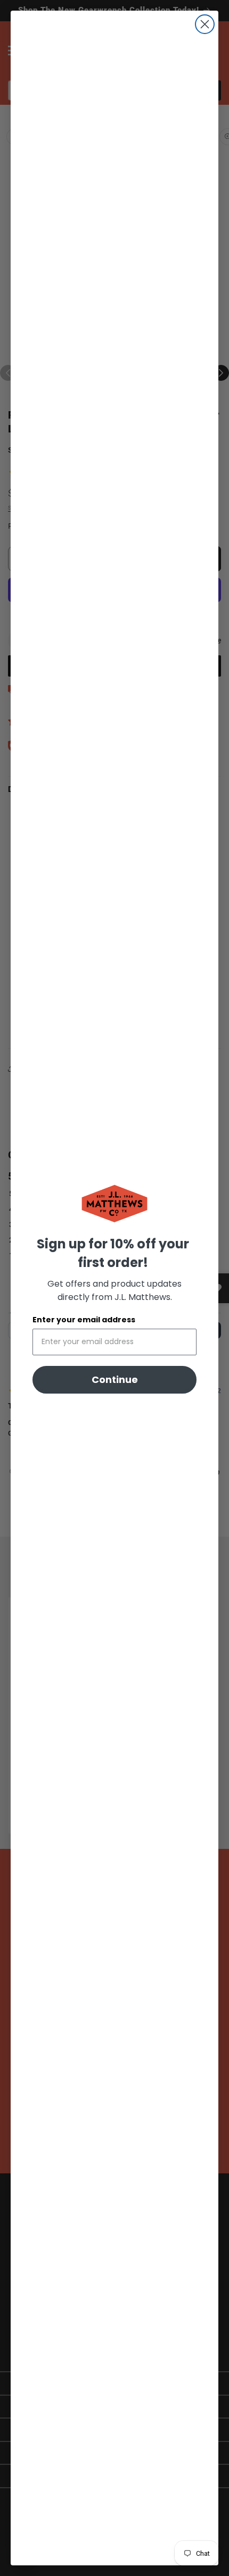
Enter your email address (84, 1320)
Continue (115, 1379)
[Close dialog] (205, 24)
